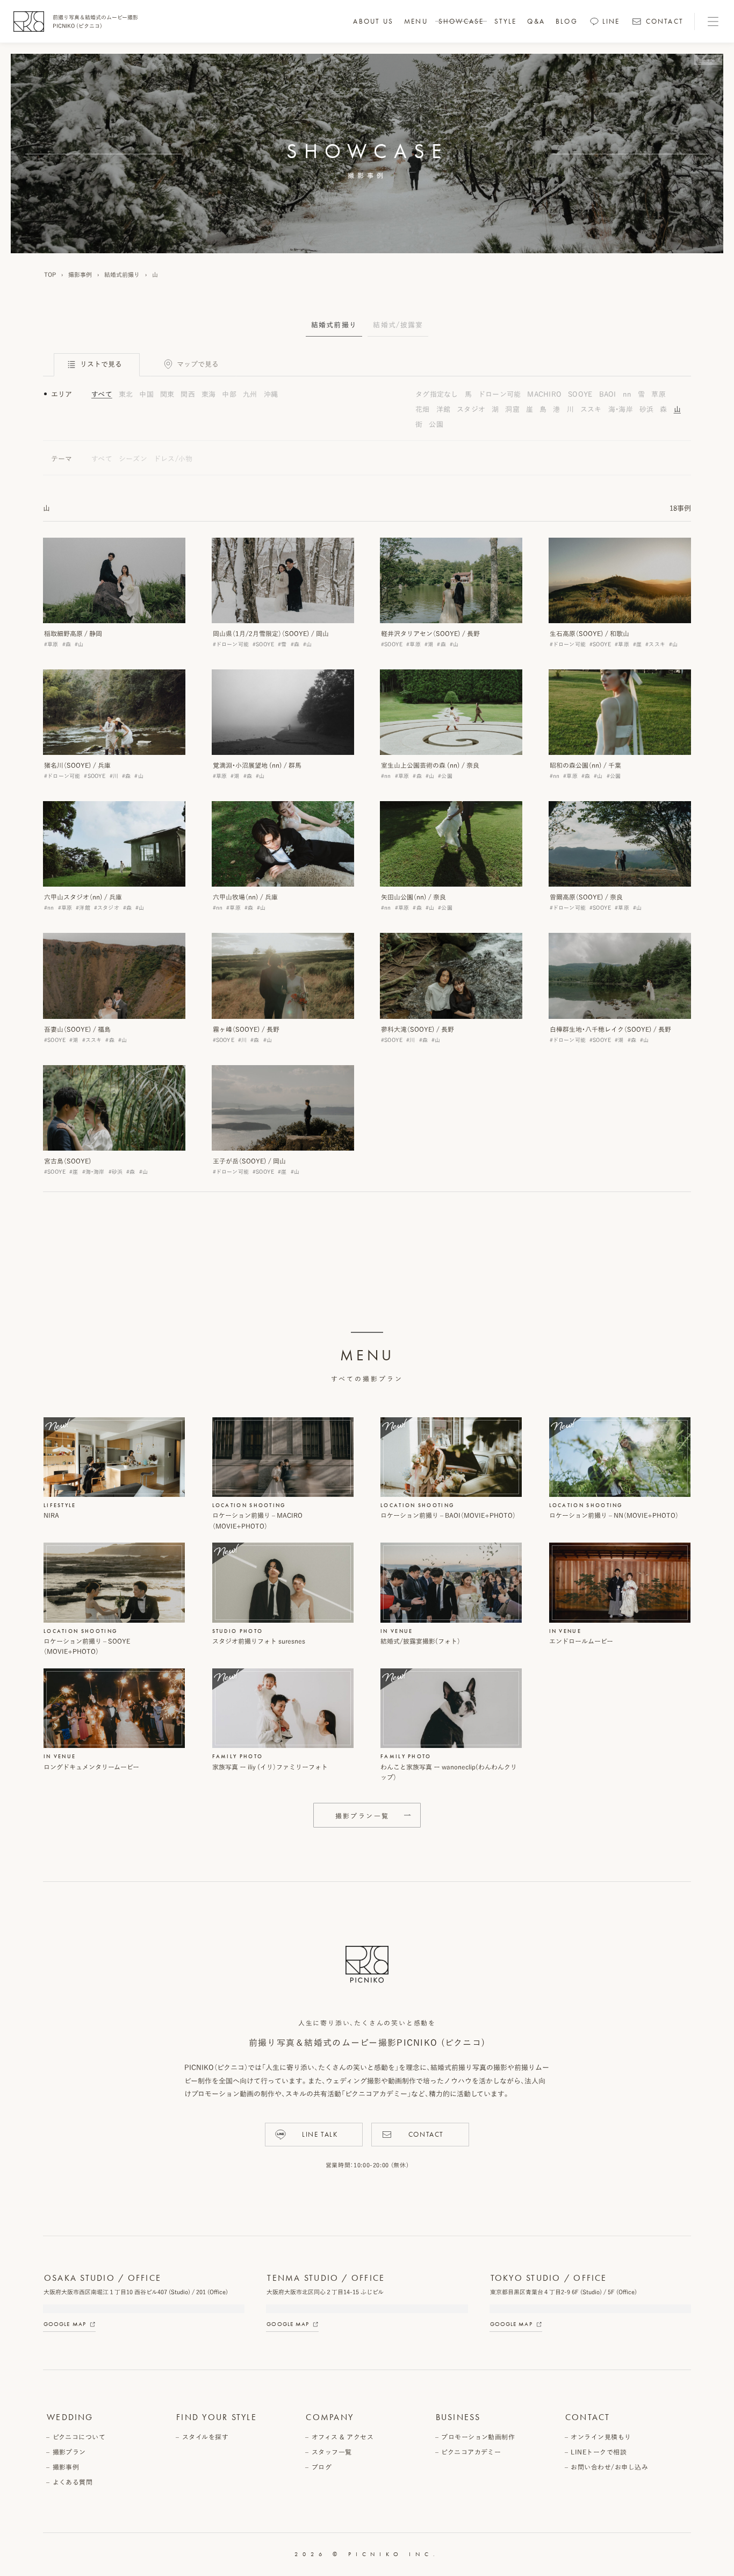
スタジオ (471, 409)
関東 (167, 394)
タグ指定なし (437, 394)
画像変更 (708, 60)
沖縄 (271, 394)
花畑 (423, 409)
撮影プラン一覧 (362, 1816)
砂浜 (647, 409)
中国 (146, 394)
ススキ (591, 409)
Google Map (65, 2324)
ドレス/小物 (173, 459)
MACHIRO (544, 394)
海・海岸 (621, 409)
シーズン (133, 459)
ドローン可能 (500, 394)
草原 (659, 394)
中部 (229, 394)
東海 (209, 394)
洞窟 (512, 409)
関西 (188, 394)
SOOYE (580, 394)
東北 (126, 394)
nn (627, 394)
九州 (250, 394)
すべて (102, 394)
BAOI (608, 394)
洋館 (444, 409)
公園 (436, 424)
